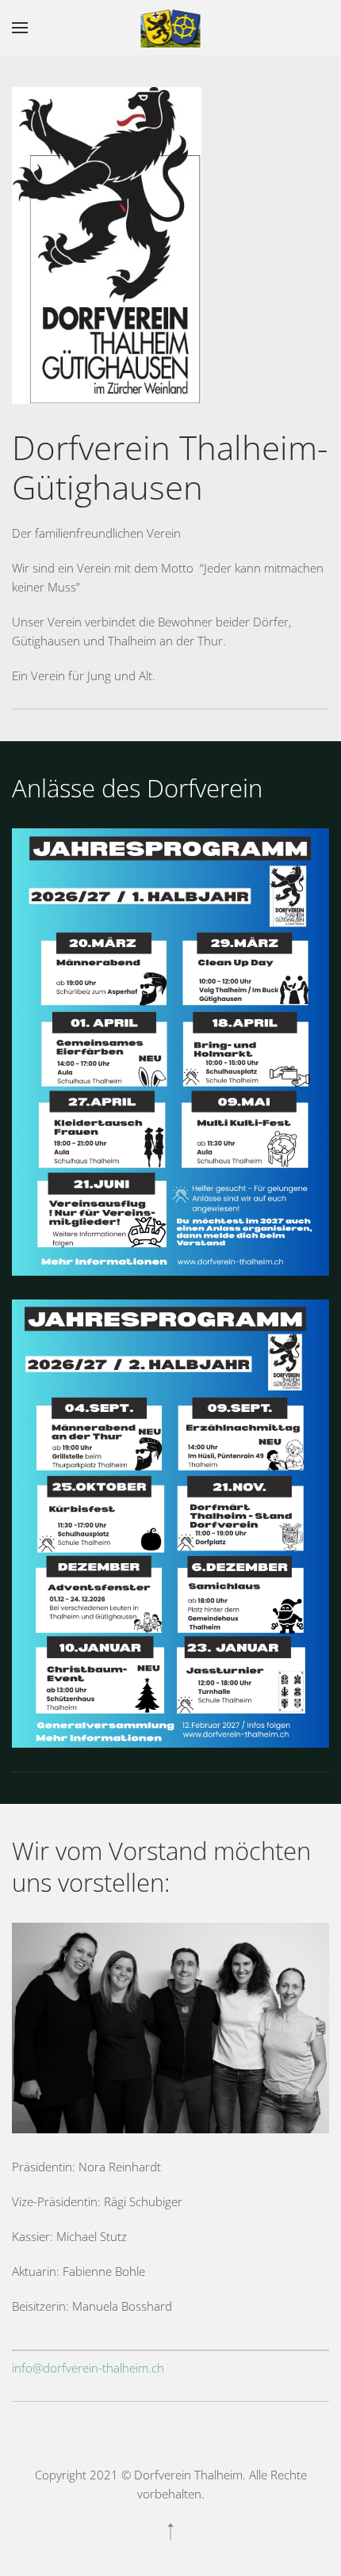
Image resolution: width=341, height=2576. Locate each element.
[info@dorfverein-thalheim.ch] (170, 2350)
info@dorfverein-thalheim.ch (88, 2368)
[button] (20, 28)
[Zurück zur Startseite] (171, 28)
